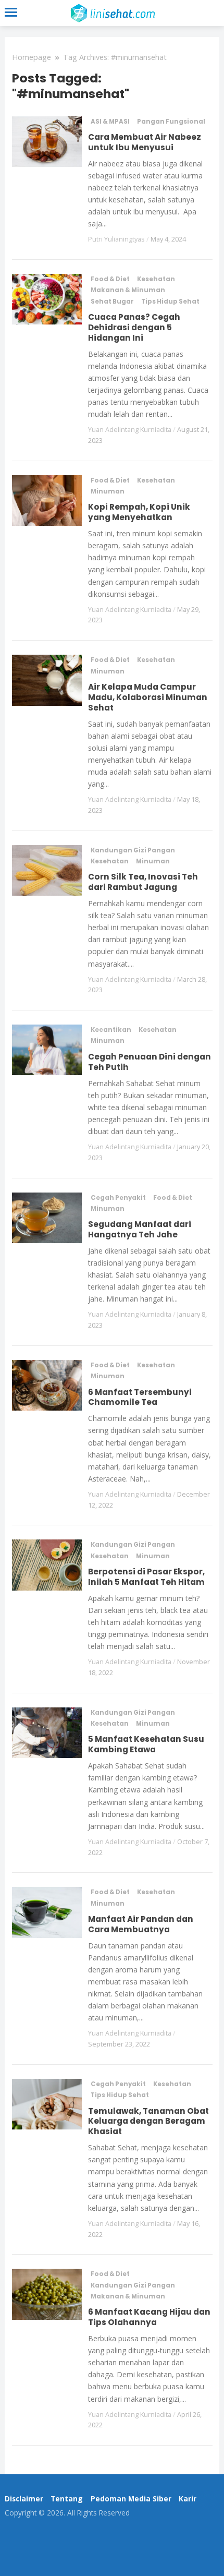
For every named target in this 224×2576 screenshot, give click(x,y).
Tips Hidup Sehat (170, 302)
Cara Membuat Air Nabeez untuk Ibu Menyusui (145, 142)
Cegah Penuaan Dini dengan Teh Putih (150, 1062)
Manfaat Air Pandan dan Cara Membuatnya (141, 1924)
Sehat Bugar (112, 302)
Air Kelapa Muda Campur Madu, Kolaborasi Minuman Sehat (148, 697)
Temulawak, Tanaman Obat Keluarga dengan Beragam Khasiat (148, 2121)
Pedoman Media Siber (131, 2499)
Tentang (67, 2499)
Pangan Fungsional (171, 122)
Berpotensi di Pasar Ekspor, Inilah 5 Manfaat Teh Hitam (146, 1577)
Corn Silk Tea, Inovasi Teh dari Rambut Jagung (143, 882)
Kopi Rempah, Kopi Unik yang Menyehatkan (139, 512)
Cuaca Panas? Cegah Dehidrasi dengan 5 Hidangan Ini (134, 327)
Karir (188, 2499)
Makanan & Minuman (128, 290)
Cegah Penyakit (118, 1198)
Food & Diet (110, 279)
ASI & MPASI (110, 122)
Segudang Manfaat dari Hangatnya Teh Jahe (140, 1229)
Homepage (32, 57)
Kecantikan (111, 1030)
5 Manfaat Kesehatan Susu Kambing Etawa (146, 1744)
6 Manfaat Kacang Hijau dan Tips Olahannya (149, 2317)
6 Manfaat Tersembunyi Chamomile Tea (140, 1397)
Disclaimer (24, 2499)
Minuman (108, 491)
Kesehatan (156, 279)
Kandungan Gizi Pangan (133, 850)
